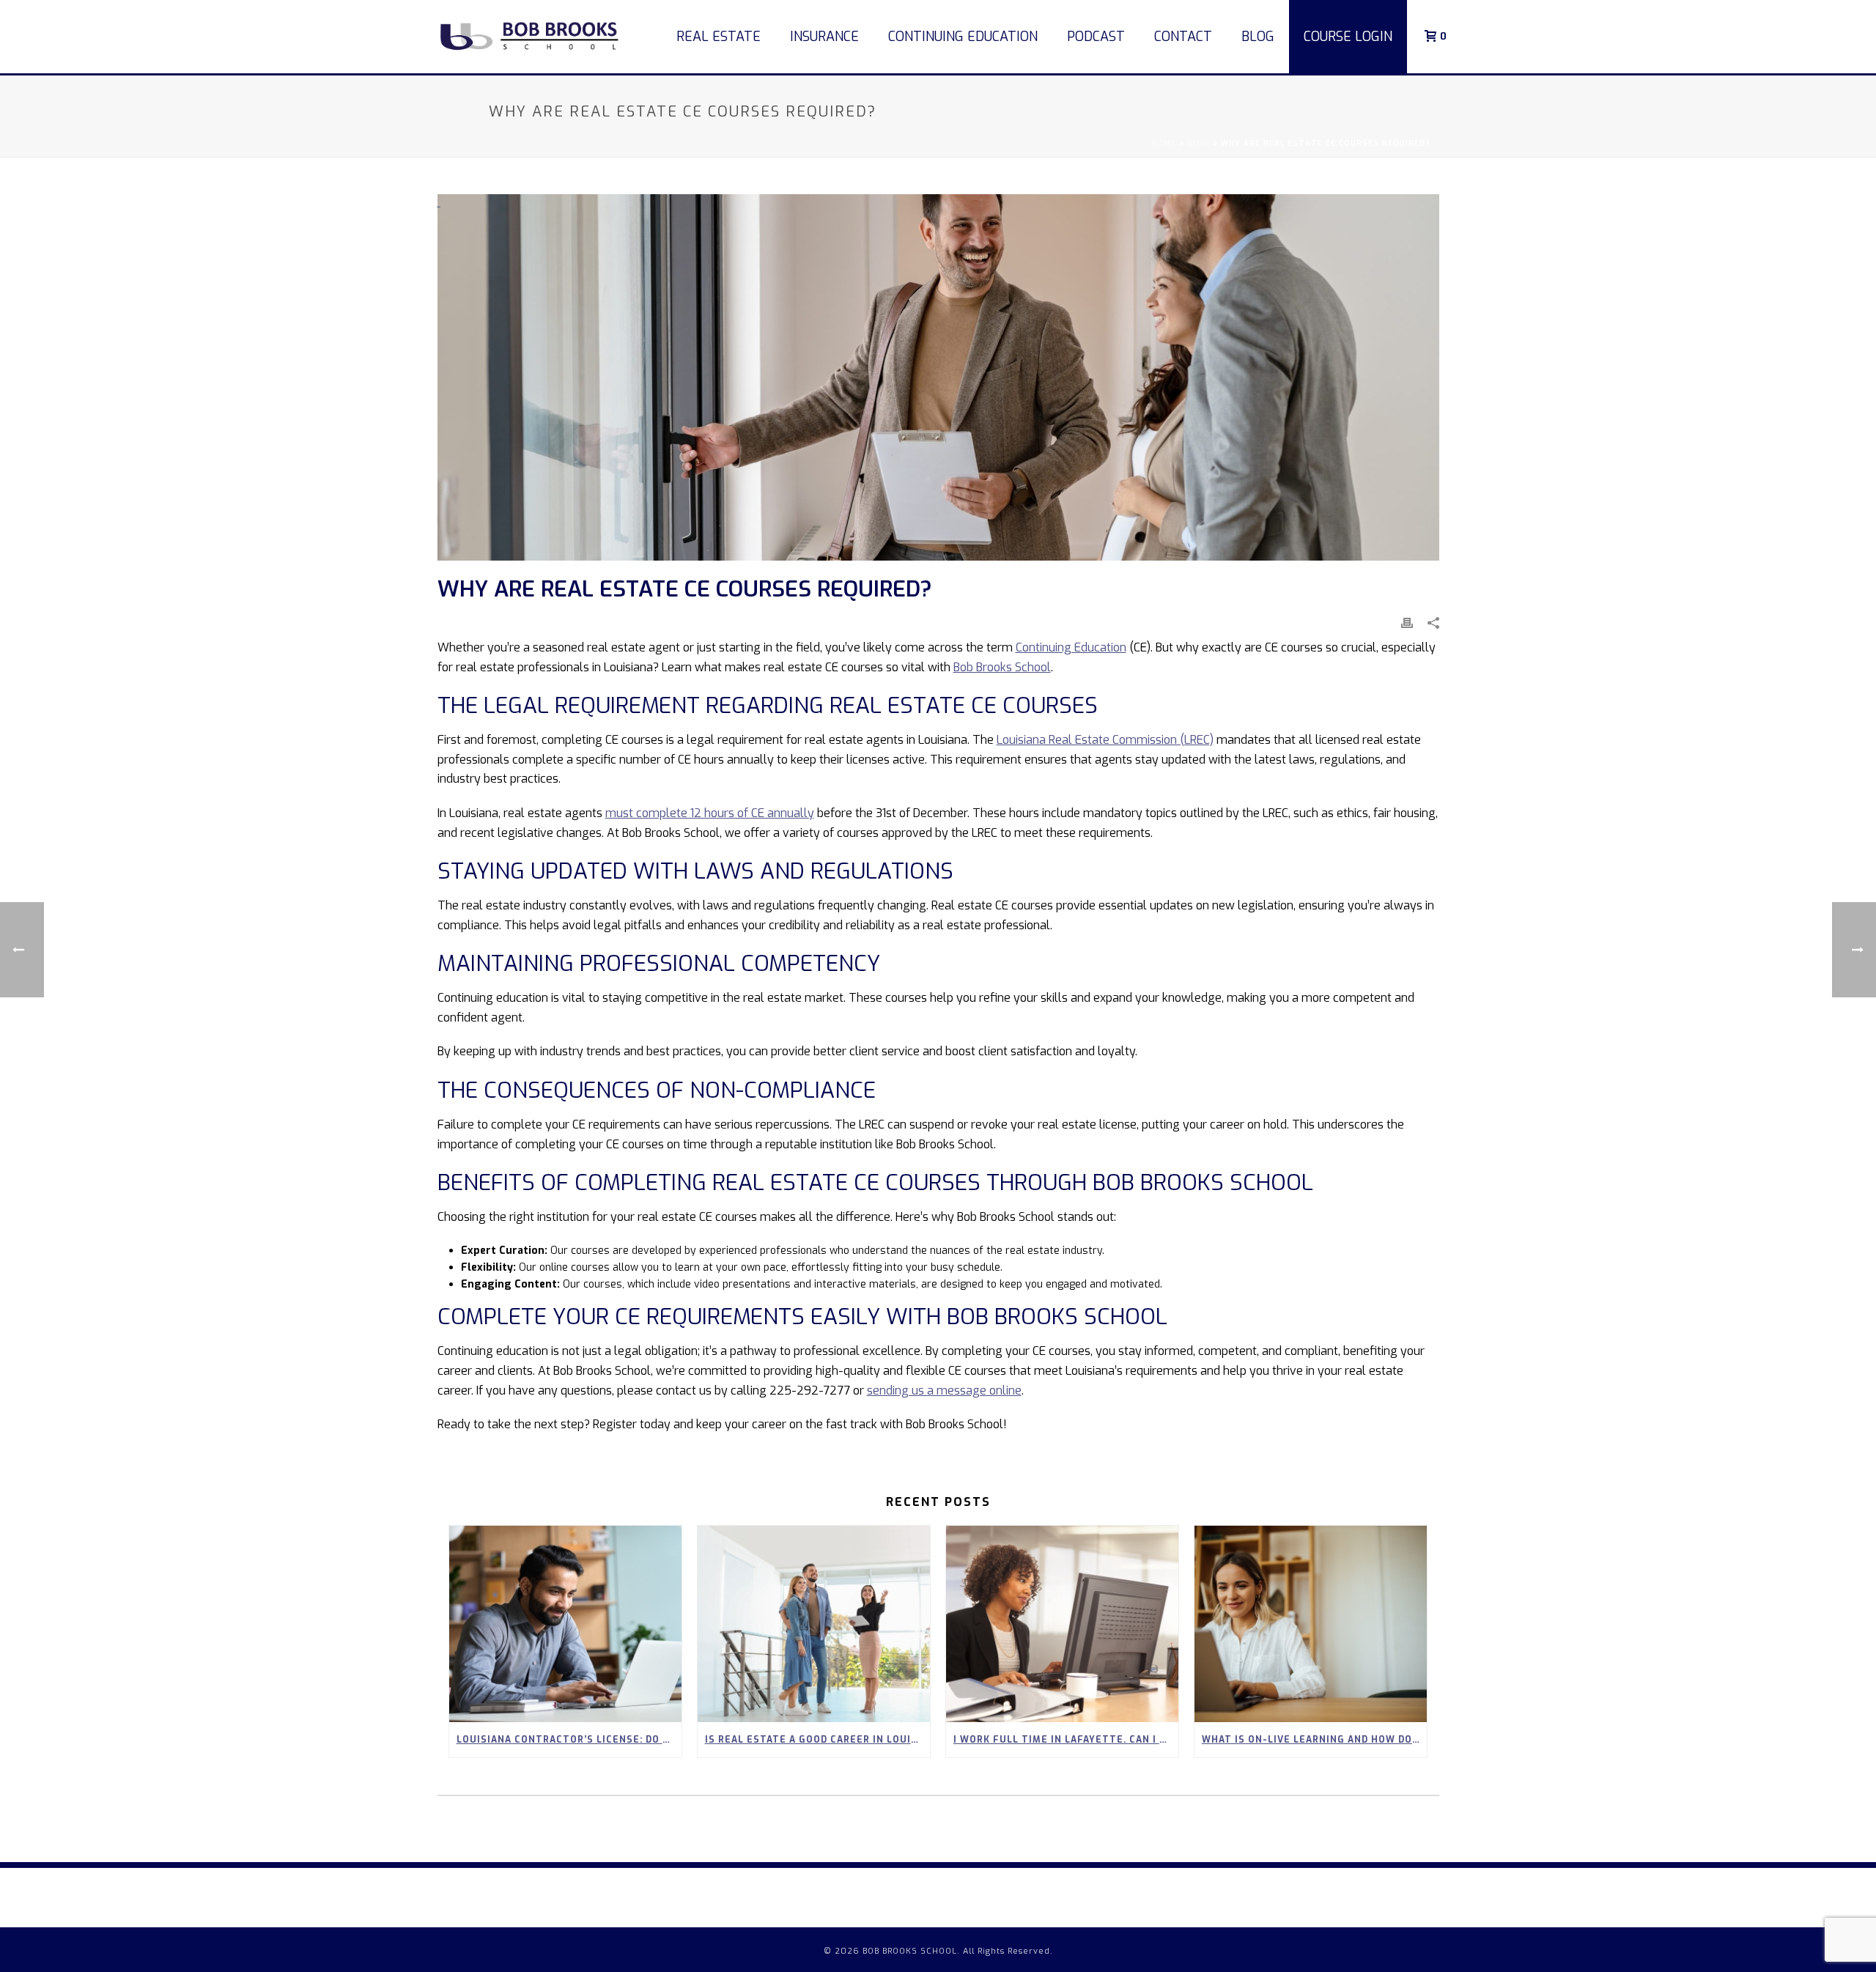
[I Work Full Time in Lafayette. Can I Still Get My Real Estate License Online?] (1062, 1624)
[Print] (1407, 623)
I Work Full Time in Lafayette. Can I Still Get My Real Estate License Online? (1066, 1740)
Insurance (824, 37)
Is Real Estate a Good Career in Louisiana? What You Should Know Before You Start (817, 1740)
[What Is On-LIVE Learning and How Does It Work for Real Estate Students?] (1311, 1624)
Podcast (1096, 37)
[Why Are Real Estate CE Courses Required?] (938, 377)
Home (1164, 143)
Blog (1258, 37)
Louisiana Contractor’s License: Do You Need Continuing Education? (569, 1740)
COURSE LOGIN (1348, 37)
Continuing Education (963, 37)
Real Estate (719, 37)
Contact (1183, 37)
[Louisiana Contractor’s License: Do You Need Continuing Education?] (565, 1624)
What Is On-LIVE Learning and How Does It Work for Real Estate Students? (1314, 1740)
